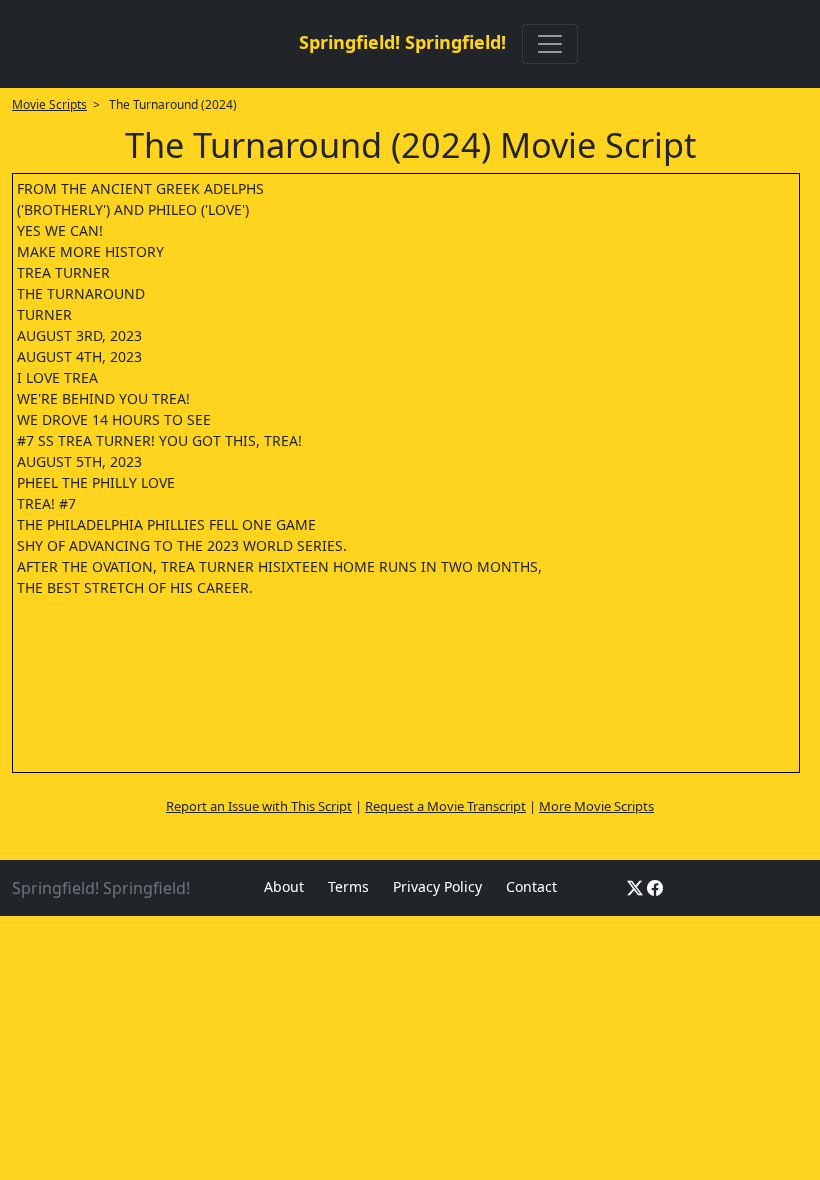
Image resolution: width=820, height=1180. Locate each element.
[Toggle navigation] (550, 44)
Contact (531, 886)
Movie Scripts (49, 104)
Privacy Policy (437, 886)
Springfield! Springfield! (402, 42)
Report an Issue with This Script (259, 806)
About (284, 886)
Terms (348, 886)
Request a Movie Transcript (445, 806)
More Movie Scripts (596, 806)
